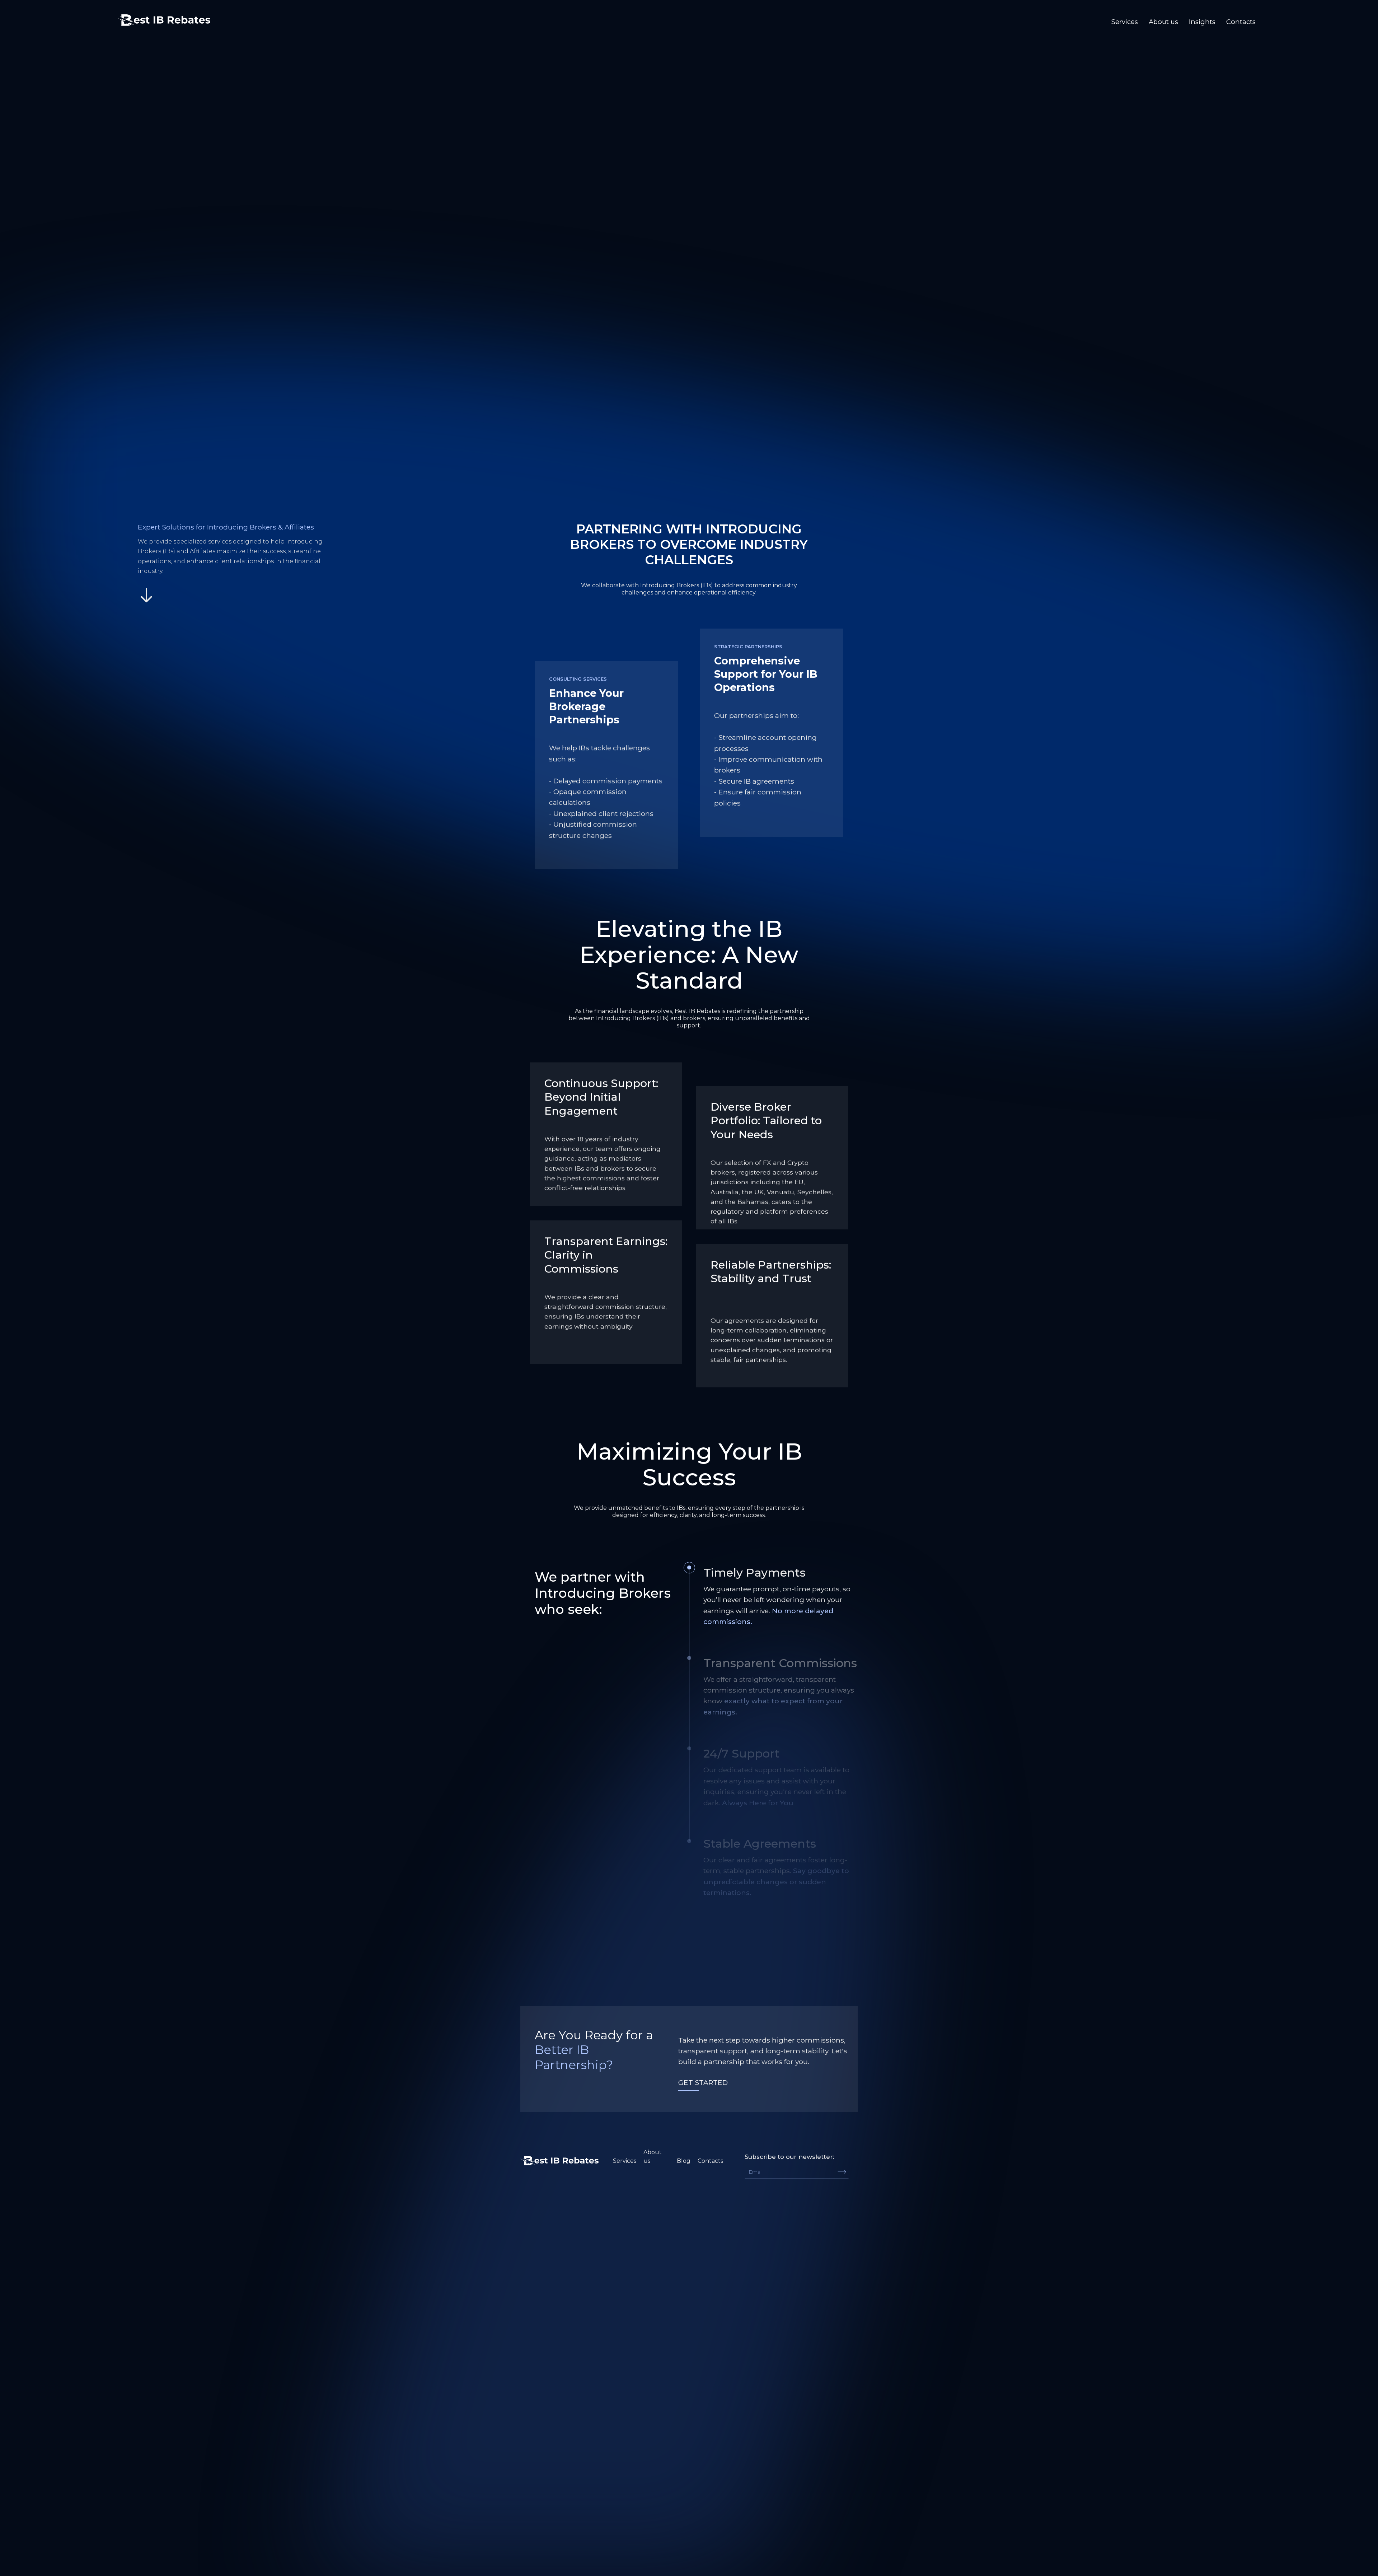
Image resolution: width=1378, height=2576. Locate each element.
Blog (684, 2161)
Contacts (1241, 22)
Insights (1202, 22)
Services (1125, 22)
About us (1163, 22)
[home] (164, 18)
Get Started (703, 2082)
